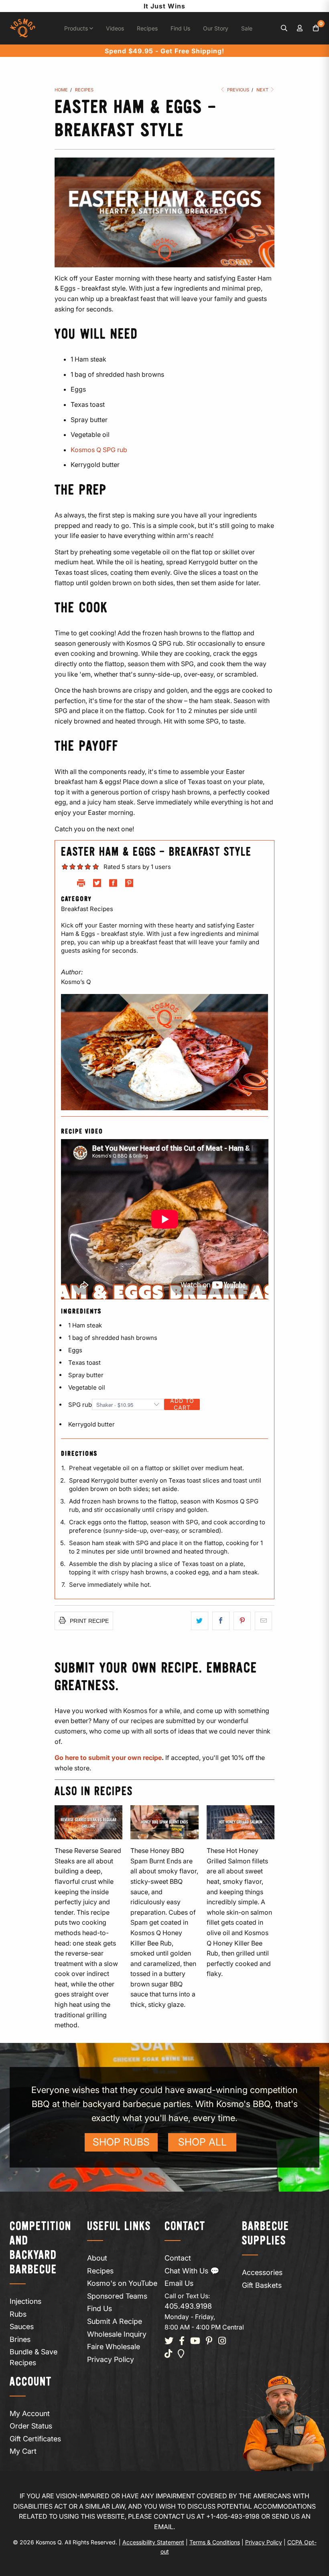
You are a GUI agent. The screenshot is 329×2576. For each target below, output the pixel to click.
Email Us (179, 2283)
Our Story (216, 28)
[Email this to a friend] (263, 1621)
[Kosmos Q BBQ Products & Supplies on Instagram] (222, 2341)
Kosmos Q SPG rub (99, 450)
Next (263, 90)
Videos (115, 28)
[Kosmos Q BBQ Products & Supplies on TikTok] (168, 2354)
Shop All (202, 2142)
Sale (247, 28)
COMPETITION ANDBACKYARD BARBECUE (41, 2248)
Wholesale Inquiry (117, 2334)
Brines (20, 2339)
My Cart (23, 2451)
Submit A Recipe (115, 2321)
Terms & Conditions (215, 2542)
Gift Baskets (262, 2285)
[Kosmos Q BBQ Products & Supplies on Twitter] (169, 2341)
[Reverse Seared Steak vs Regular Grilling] (88, 1822)
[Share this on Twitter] (200, 1621)
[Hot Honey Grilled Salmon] (241, 1822)
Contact (178, 2258)
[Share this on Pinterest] (242, 1621)
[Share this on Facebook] (221, 1621)
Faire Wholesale (114, 2347)
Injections (25, 2301)
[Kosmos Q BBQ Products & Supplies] (23, 28)
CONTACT (185, 2227)
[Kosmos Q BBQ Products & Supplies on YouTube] (195, 2341)
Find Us (180, 28)
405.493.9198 (188, 2306)
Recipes (147, 28)
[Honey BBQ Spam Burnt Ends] (164, 1822)
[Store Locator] (181, 2354)
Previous (238, 90)
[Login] (300, 28)
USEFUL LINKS (119, 2227)
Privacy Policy (111, 2359)
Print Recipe (88, 1621)
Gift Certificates (35, 2439)
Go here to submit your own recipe (108, 1758)
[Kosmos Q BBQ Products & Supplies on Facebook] (182, 2341)
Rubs (18, 2314)
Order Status (31, 2426)
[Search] (284, 28)
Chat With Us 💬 (192, 2271)
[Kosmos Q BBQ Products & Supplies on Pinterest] (209, 2341)
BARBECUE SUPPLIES (266, 2234)
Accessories (262, 2272)
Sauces (22, 2326)
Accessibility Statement (153, 2542)
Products (77, 28)
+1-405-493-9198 (233, 2516)
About (97, 2258)
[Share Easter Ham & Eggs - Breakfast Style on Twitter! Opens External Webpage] (97, 885)
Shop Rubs (121, 2142)
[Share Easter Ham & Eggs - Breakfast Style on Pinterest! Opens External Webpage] (129, 885)
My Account (30, 2413)
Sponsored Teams (117, 2296)
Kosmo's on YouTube (122, 2283)
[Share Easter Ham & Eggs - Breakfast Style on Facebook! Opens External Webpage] (113, 885)
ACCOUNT (31, 2382)
